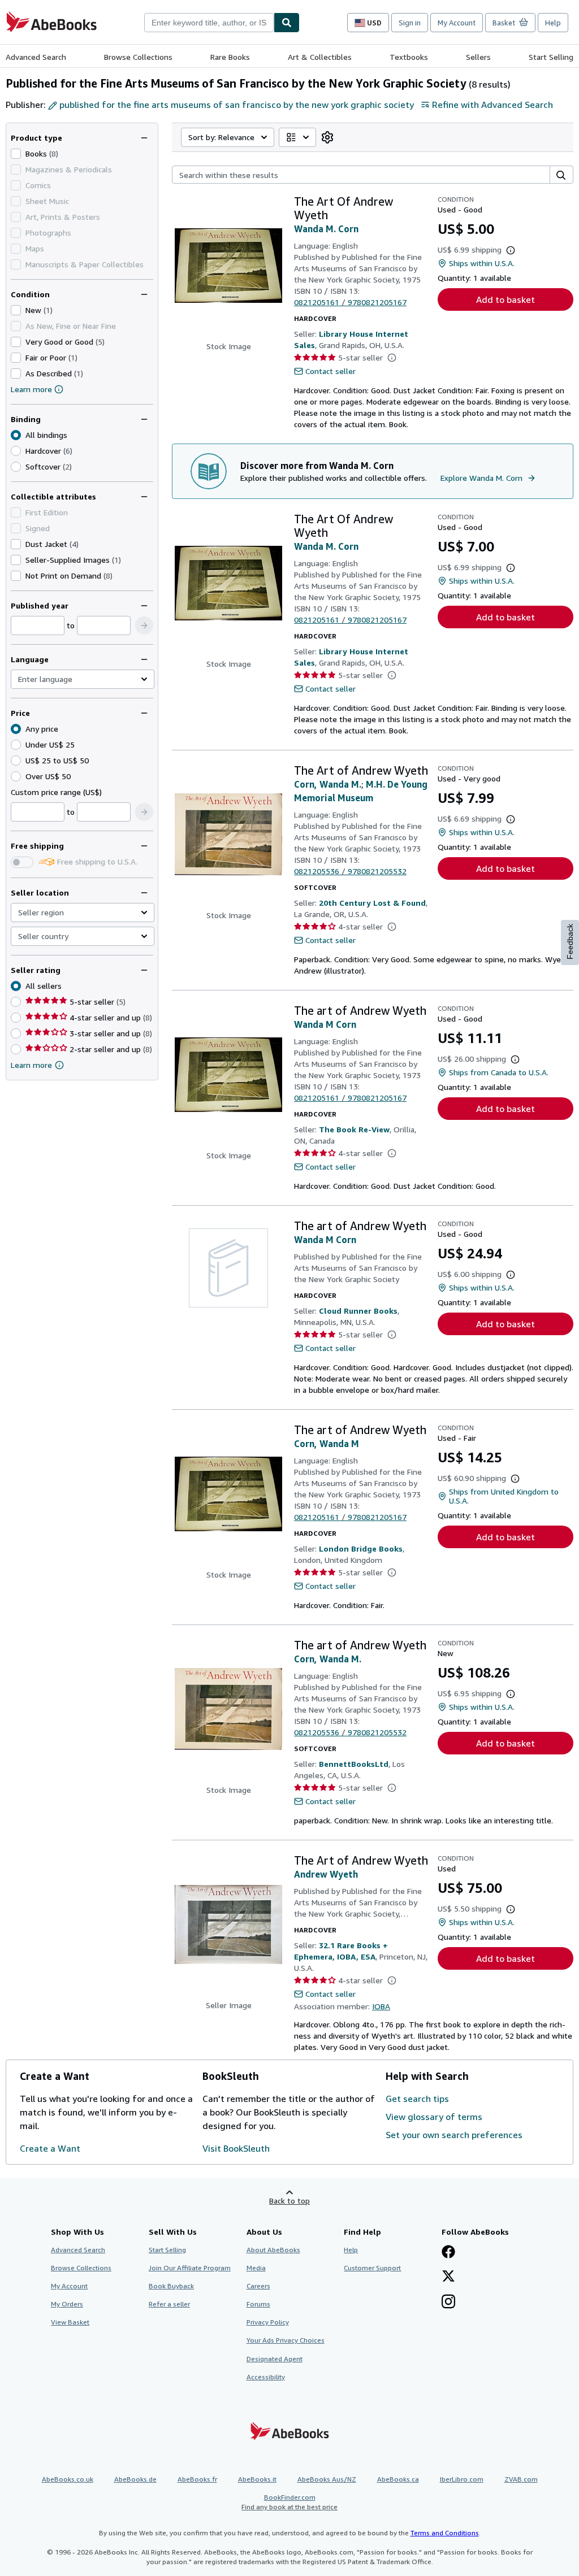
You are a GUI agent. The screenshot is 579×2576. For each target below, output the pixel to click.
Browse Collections (138, 57)
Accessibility (266, 2377)
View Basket (70, 2322)
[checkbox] (16, 154)
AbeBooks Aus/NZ (327, 2479)
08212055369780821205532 (350, 871)
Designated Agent (275, 2359)
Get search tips (417, 2099)
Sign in (410, 23)
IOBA (381, 2006)
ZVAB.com (521, 2479)
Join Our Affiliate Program (190, 2268)
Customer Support (372, 2268)
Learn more (31, 389)
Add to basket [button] (505, 299)
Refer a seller (169, 2304)
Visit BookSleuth (236, 2148)
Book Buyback (171, 2286)
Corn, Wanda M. (328, 784)
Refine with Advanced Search (492, 105)
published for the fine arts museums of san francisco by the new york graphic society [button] (237, 105)
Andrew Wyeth (326, 1874)
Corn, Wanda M (327, 1444)
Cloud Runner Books (358, 1311)
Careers (258, 2286)
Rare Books (230, 57)
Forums (258, 2304)
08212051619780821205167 (350, 302)
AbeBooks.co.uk (68, 2479)
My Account (457, 23)
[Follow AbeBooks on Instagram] (448, 2303)
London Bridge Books (361, 1548)
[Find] (287, 23)
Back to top (289, 2201)
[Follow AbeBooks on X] (448, 2277)
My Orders (67, 2304)
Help (553, 23)
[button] (144, 625)
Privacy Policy (268, 2322)
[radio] (16, 451)
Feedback (570, 942)
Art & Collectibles (320, 57)
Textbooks (409, 57)
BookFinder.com (289, 2502)
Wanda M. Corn (326, 229)
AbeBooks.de (135, 2479)
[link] (327, 137)
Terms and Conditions (445, 2533)
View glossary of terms (434, 2117)
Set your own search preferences (454, 2135)
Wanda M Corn (325, 1024)
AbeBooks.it (257, 2479)
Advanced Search (36, 57)
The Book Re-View (354, 1129)
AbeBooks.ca (398, 2479)
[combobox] (209, 23)
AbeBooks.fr (197, 2479)
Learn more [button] (31, 1065)
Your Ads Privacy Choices (286, 2340)
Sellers (478, 57)
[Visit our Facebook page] (448, 2253)
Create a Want (50, 2148)
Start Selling (551, 57)
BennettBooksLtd (354, 1764)
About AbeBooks (273, 2250)
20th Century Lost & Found (372, 903)
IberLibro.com (462, 2479)
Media (256, 2268)
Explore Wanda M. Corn (481, 478)
